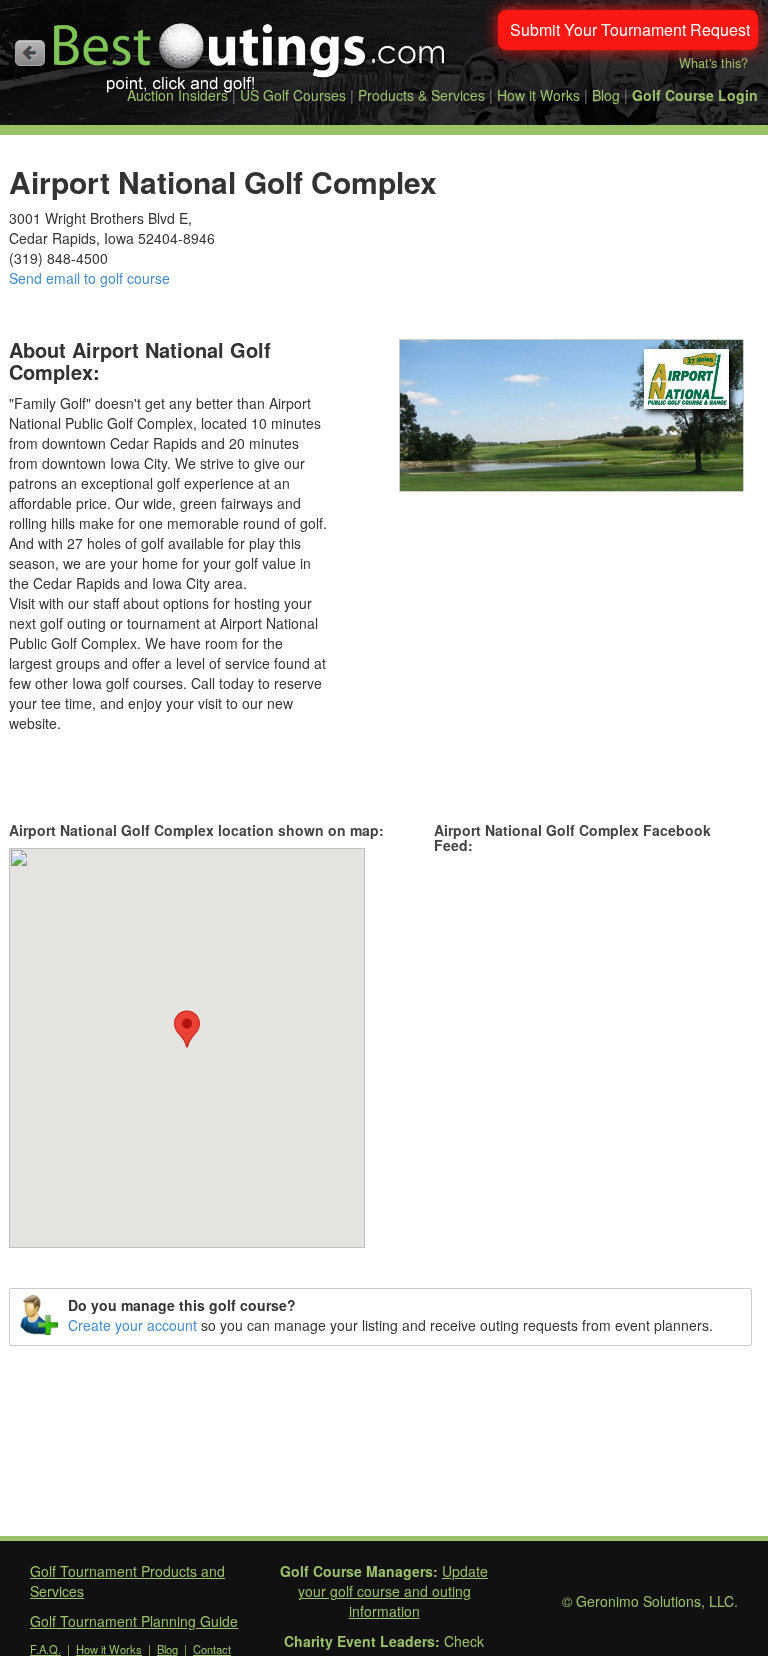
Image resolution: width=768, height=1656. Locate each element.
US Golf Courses (293, 95)
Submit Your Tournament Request (630, 29)
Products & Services (421, 95)
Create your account (132, 1325)
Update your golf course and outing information (393, 1591)
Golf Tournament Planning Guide (134, 1621)
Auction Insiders (177, 95)
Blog (606, 95)
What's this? (713, 63)
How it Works (538, 95)
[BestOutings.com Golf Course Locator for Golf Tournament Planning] (250, 50)
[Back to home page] (30, 53)
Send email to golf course (89, 278)
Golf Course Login (695, 95)
